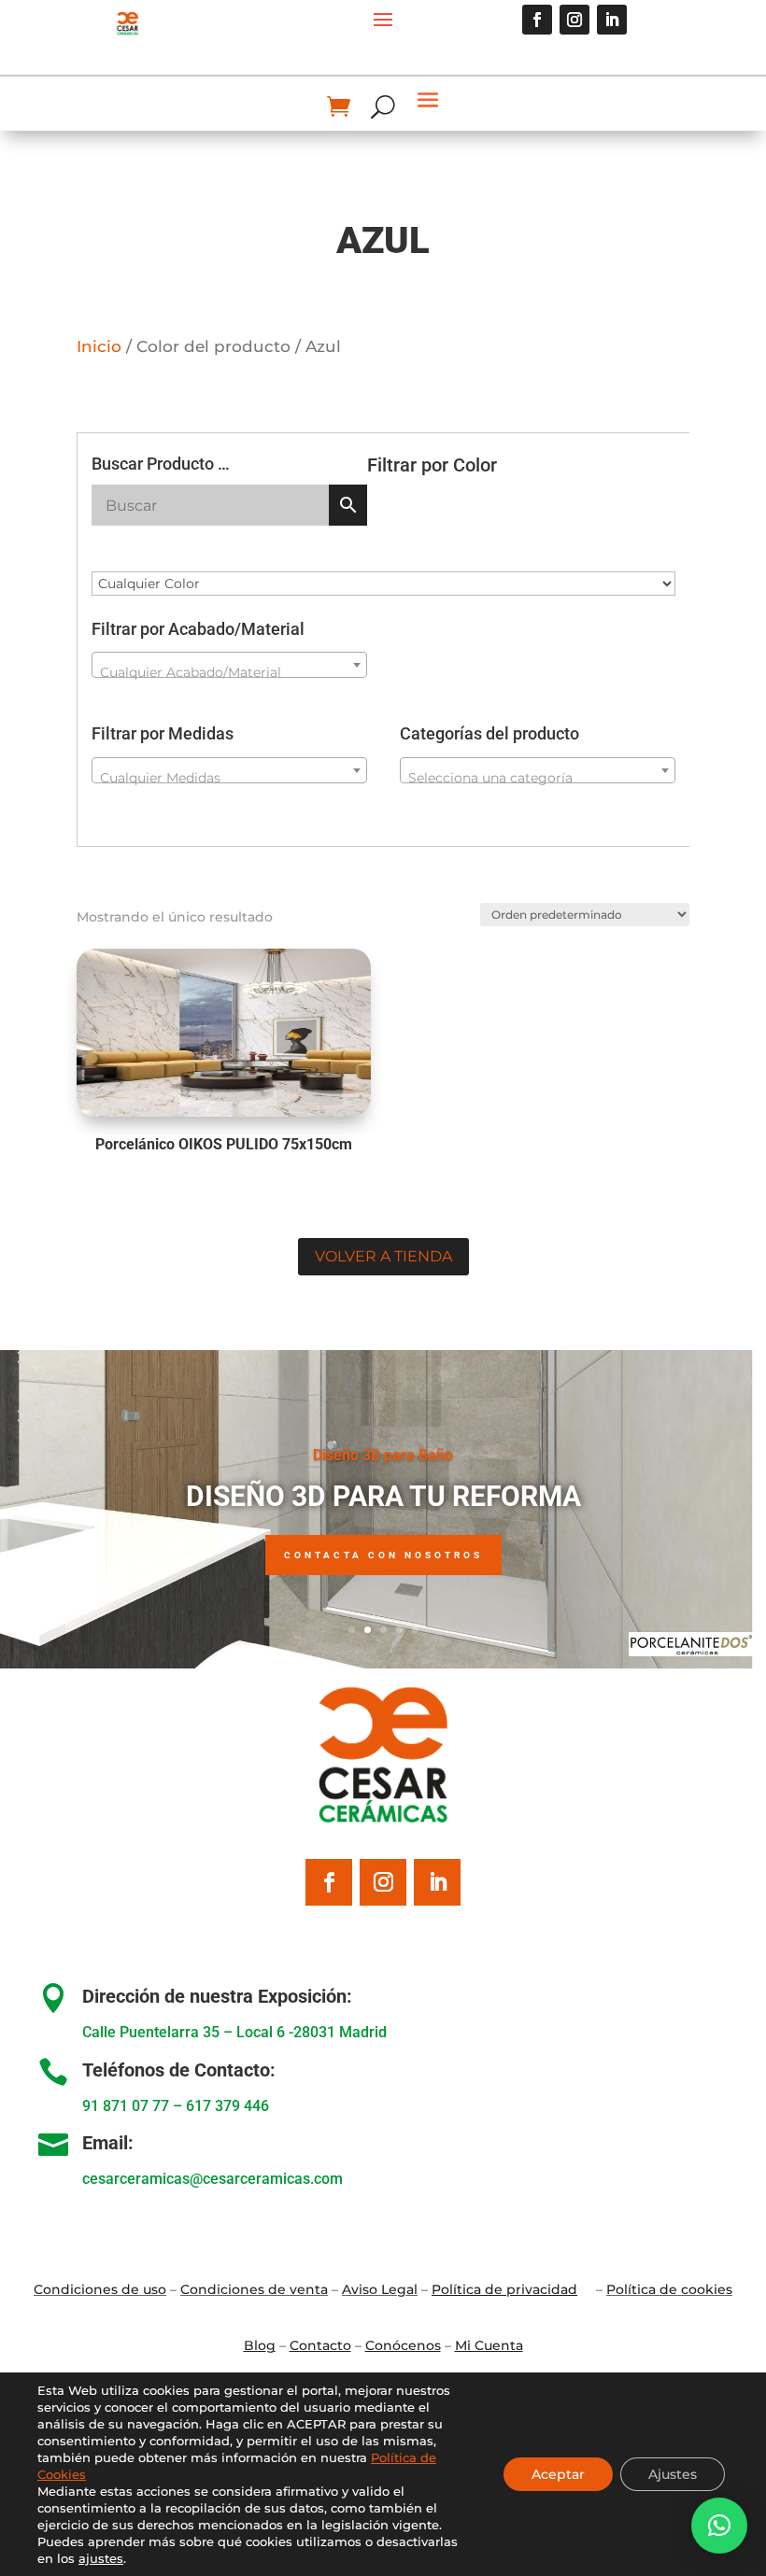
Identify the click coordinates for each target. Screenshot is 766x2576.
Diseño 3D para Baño (383, 1455)
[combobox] (229, 665)
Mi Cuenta (489, 2345)
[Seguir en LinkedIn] (612, 20)
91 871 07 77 (126, 2106)
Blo (260, 2345)
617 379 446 (227, 2106)
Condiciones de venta (254, 2289)
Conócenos (403, 2345)
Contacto (320, 2345)
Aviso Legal (380, 2289)
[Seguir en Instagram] (574, 20)
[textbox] (229, 672)
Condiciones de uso (100, 2289)
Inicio (99, 346)
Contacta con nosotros (383, 1555)
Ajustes (673, 2474)
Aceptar (558, 2474)
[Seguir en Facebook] (537, 20)
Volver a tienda (383, 1256)
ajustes (101, 2558)
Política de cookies (669, 2289)
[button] (719, 2526)
